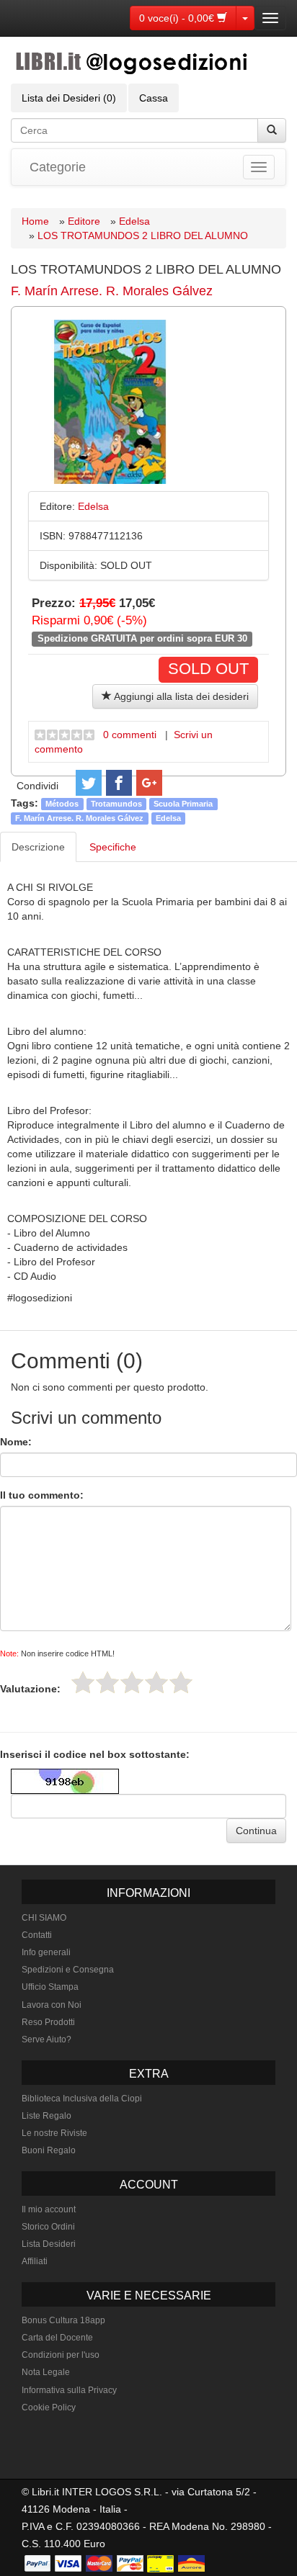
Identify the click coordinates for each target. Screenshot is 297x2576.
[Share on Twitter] (89, 783)
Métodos (62, 804)
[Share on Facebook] (119, 783)
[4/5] (156, 1682)
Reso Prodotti (48, 2022)
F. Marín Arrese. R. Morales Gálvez (112, 291)
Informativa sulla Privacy (69, 2390)
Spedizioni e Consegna (68, 1970)
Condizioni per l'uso (61, 2355)
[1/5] (83, 1682)
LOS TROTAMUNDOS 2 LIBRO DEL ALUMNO (143, 235)
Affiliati (35, 2261)
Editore (84, 221)
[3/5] (132, 1682)
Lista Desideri (49, 2244)
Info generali (46, 1952)
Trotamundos (116, 804)
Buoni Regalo (49, 2150)
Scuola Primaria (183, 804)
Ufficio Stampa (50, 1987)
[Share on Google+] (149, 783)
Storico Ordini (48, 2227)
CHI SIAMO (44, 1918)
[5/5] (181, 1682)
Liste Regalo (46, 2116)
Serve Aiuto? (46, 2039)
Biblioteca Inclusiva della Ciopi (82, 2099)
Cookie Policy (49, 2407)
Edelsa (134, 221)
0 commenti (130, 735)
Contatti (37, 1935)
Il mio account (49, 2209)
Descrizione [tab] (38, 847)
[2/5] (107, 1682)
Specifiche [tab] (113, 847)
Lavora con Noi (52, 2005)
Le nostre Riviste (54, 2133)
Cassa (154, 98)
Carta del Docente (57, 2338)
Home (35, 221)
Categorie (58, 167)
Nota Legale (46, 2372)
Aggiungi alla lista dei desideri (180, 696)
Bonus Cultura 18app (63, 2320)
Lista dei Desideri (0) (69, 98)
